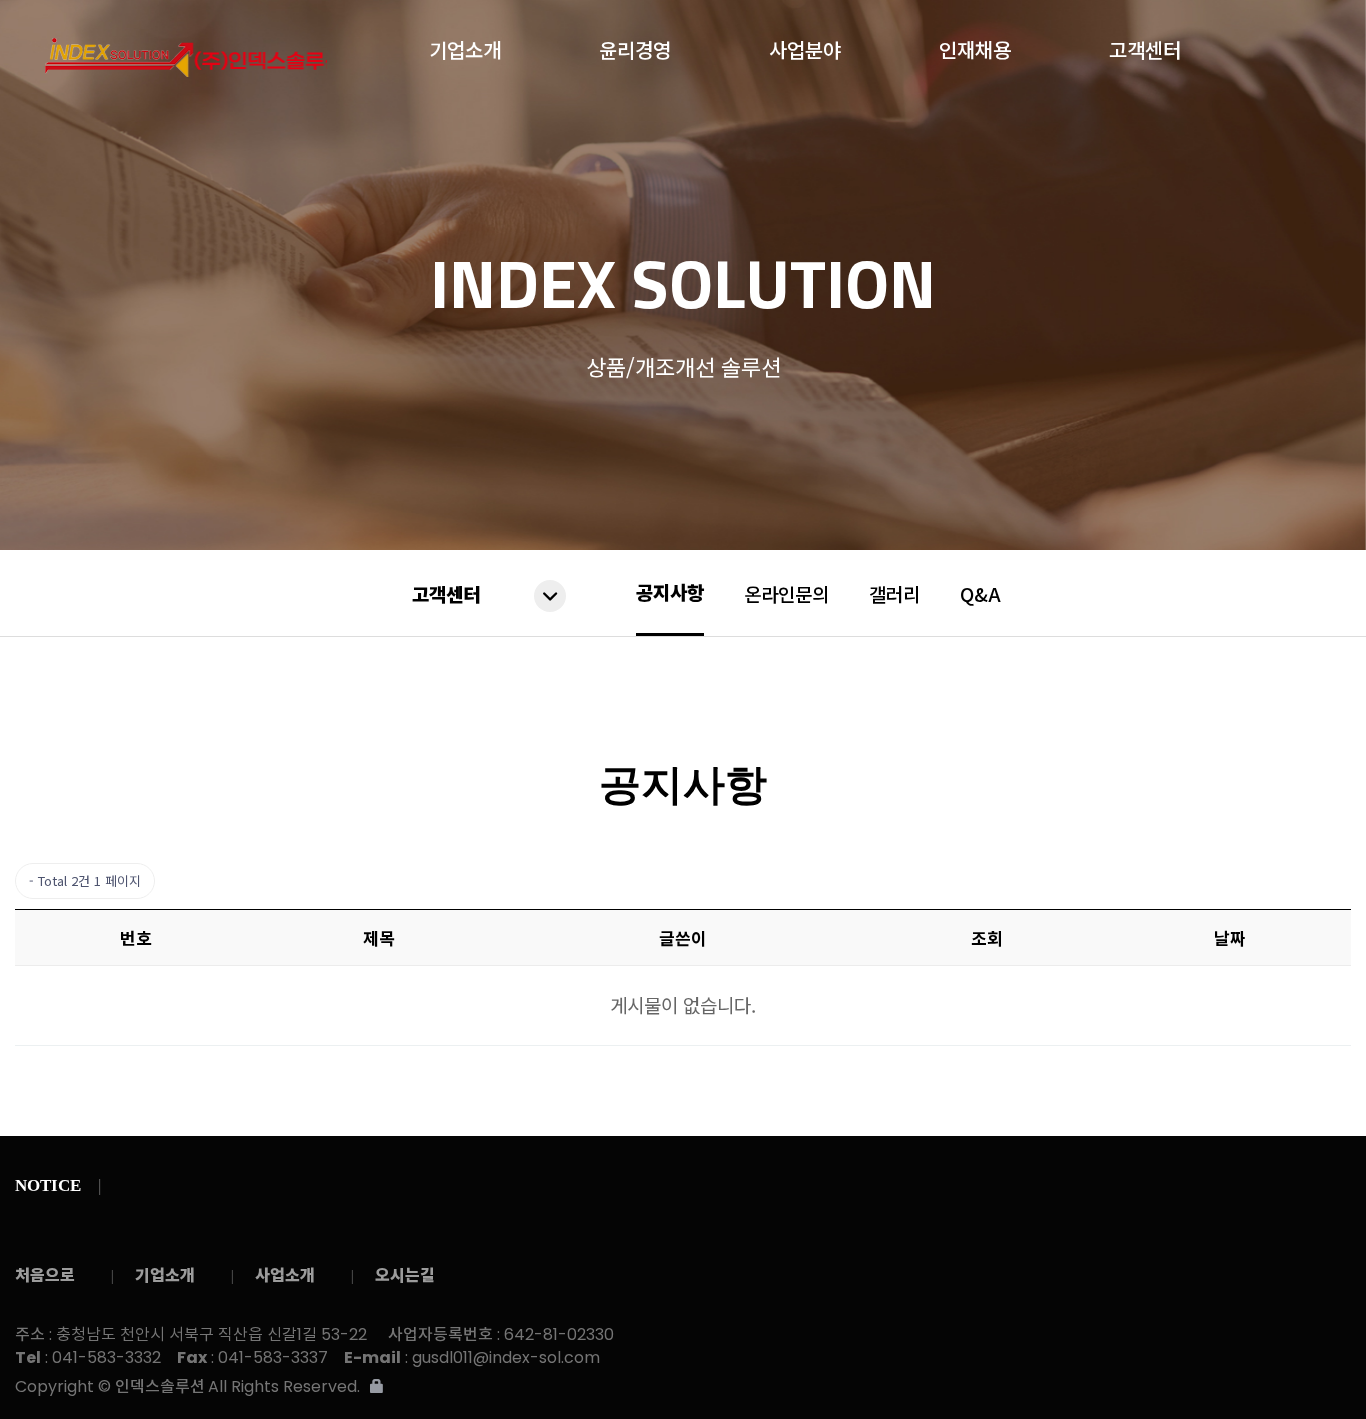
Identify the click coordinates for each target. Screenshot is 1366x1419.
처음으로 (45, 1274)
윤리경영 (635, 46)
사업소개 (285, 1274)
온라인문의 (786, 593)
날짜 (1230, 937)
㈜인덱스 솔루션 (186, 57)
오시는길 (405, 1274)
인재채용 (975, 46)
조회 (987, 937)
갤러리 (894, 593)
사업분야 (805, 46)
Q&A (980, 593)
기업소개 (465, 46)
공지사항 (670, 591)
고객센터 (1145, 46)
